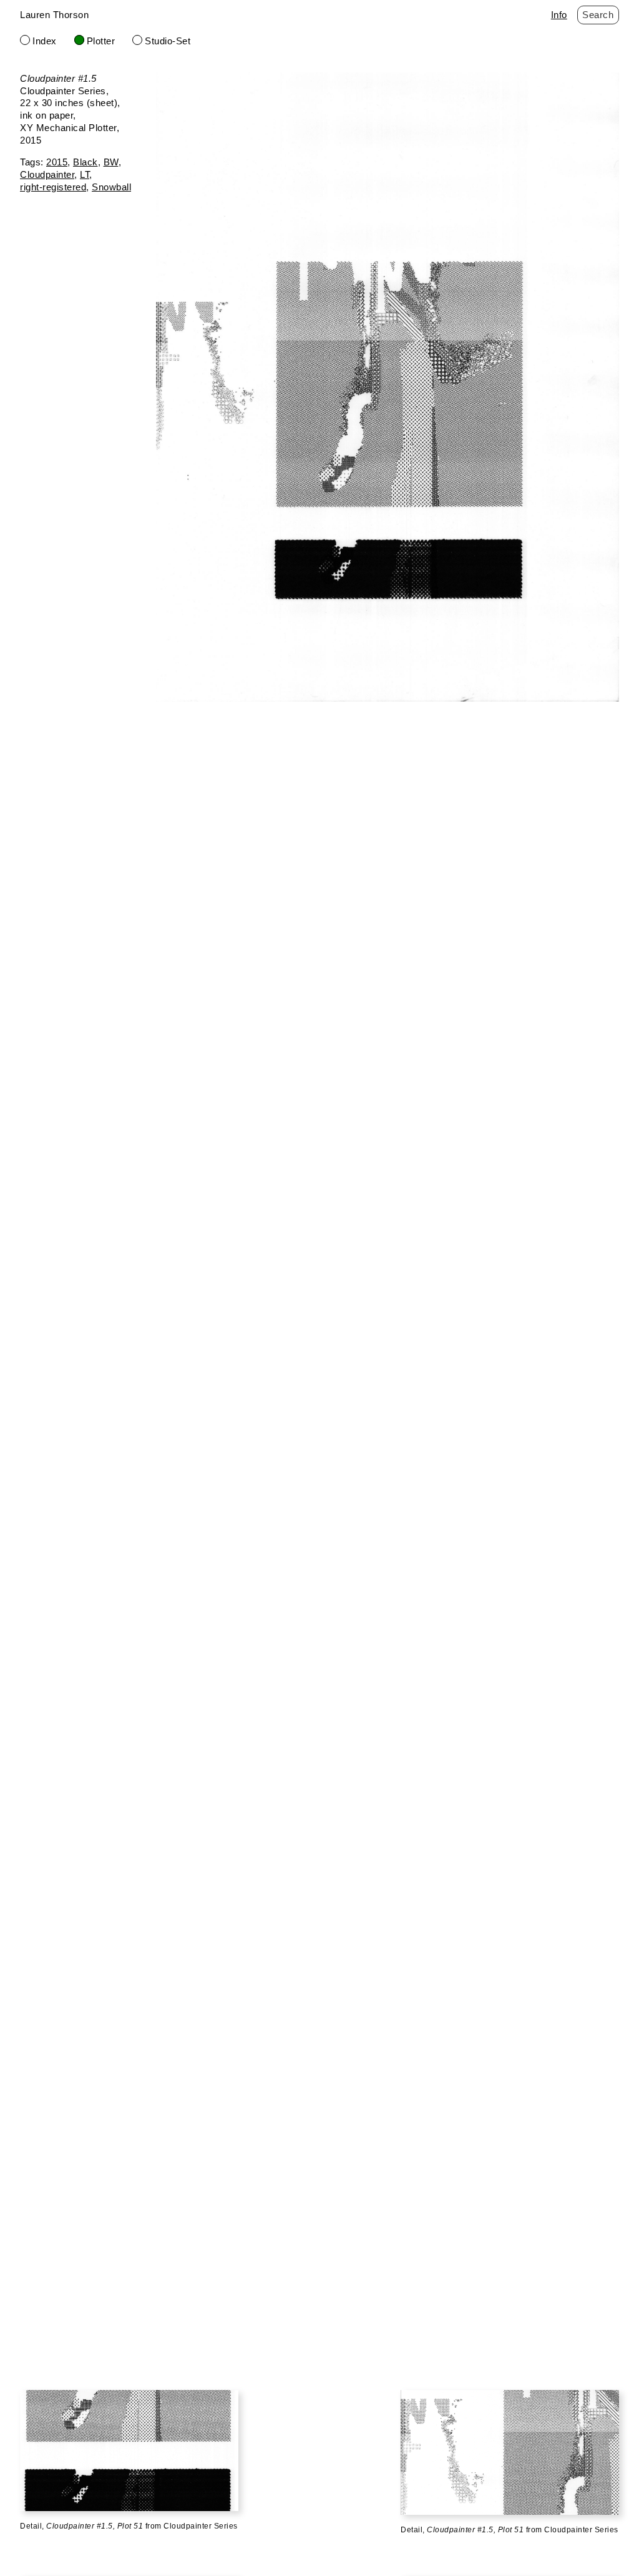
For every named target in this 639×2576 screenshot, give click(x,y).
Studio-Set (168, 41)
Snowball (111, 187)
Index (45, 41)
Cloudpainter (47, 174)
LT (85, 174)
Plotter (101, 41)
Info (559, 15)
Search (598, 15)
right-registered (53, 187)
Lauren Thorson (54, 15)
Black (85, 162)
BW (111, 162)
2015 (57, 162)
